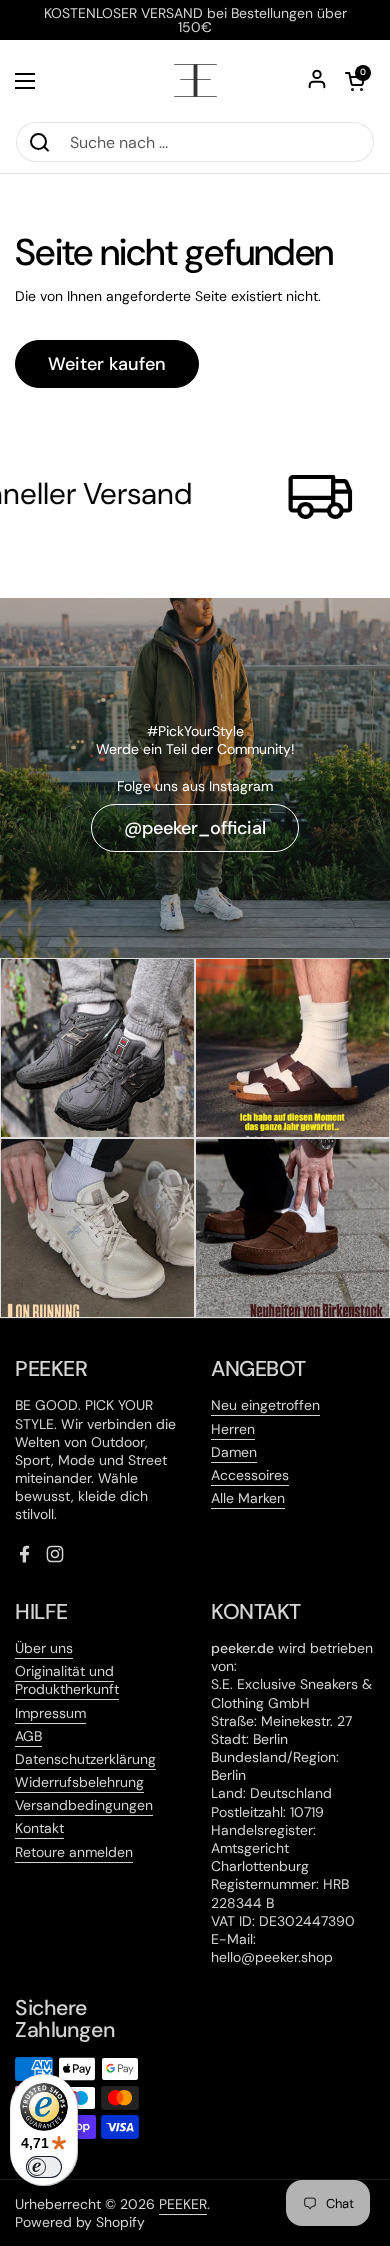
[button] (355, 81)
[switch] (44, 2167)
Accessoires (250, 1475)
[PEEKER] (195, 80)
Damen (234, 1452)
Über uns (44, 1648)
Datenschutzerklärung (85, 1759)
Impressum (50, 1713)
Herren (233, 1429)
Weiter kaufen (107, 364)
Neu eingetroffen (265, 1405)
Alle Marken (248, 1498)
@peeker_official (195, 828)
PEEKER (183, 2204)
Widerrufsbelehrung (79, 1782)
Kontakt (39, 1828)
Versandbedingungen (84, 1805)
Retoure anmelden (74, 1852)
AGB (28, 1736)
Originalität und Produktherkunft (67, 1680)
